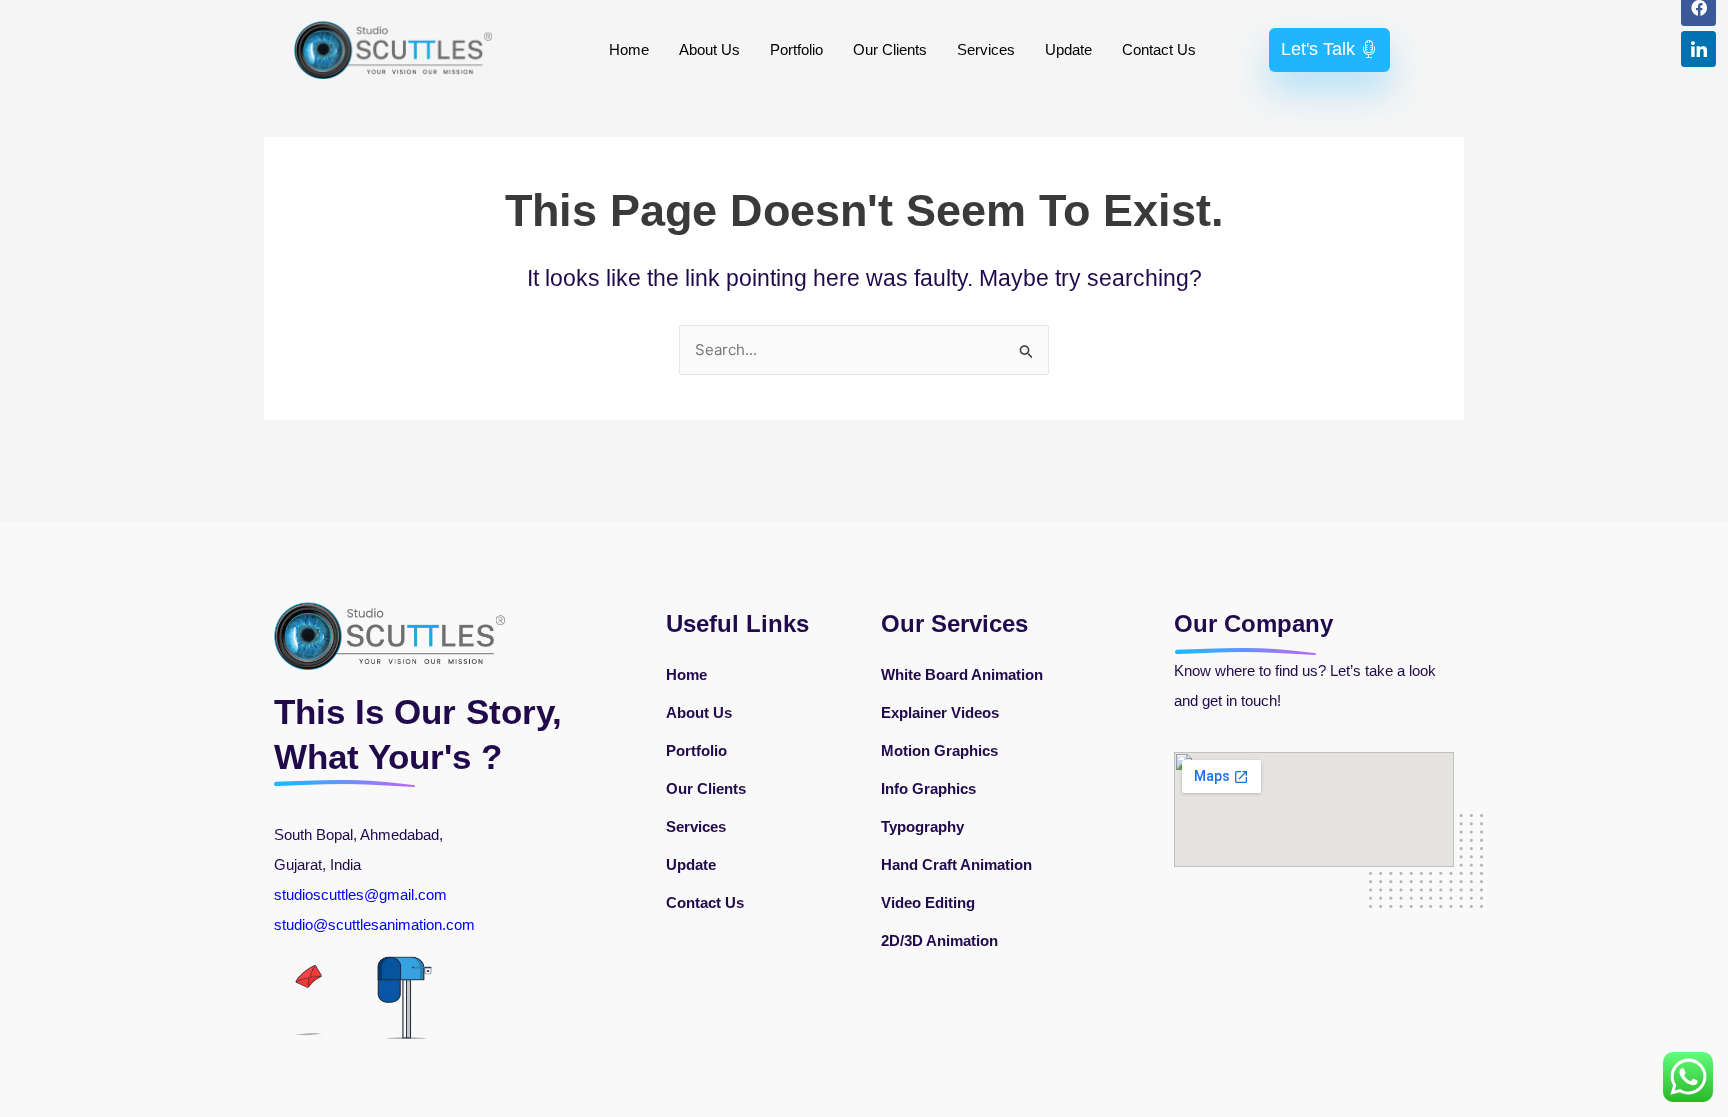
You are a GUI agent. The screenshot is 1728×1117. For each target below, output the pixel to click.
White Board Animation (962, 674)
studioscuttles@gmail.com (360, 894)
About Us (709, 49)
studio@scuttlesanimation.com (376, 924)
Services (986, 49)
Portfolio (796, 49)
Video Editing (928, 902)
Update (1068, 49)
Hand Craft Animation (956, 864)
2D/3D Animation (939, 940)
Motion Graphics (939, 750)
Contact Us (1159, 49)
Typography (922, 826)
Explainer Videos (940, 712)
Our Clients (890, 49)
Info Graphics (928, 788)
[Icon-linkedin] (1698, 48)
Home (629, 49)
